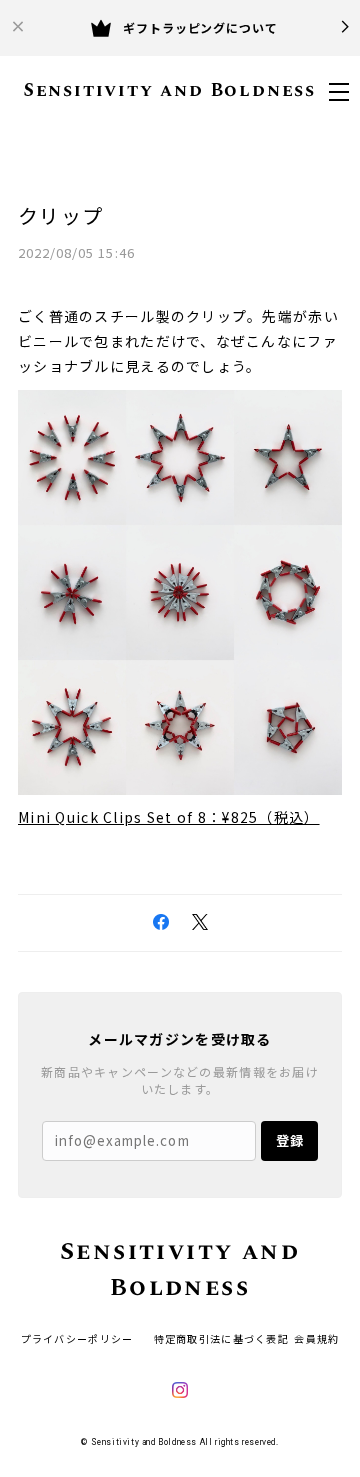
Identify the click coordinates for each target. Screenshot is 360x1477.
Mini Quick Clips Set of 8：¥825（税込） (169, 817)
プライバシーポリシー (77, 1338)
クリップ (60, 215)
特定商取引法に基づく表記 (221, 1338)
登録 (290, 1140)
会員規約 (316, 1338)
